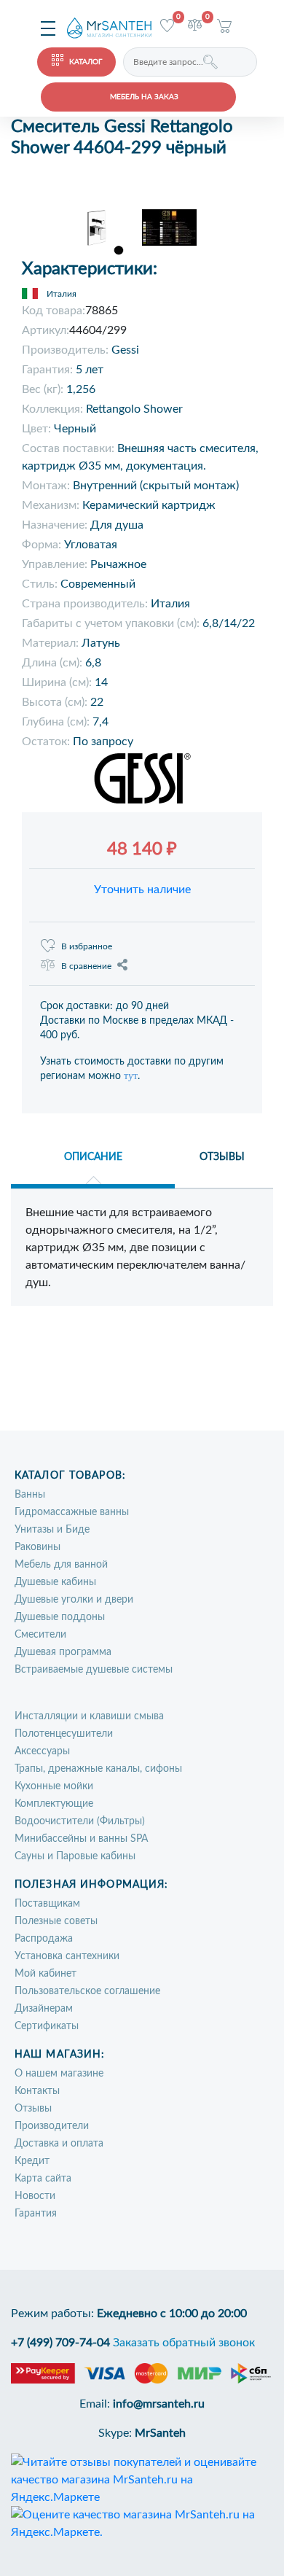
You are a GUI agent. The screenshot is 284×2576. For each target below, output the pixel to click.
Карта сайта (43, 2179)
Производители (52, 2126)
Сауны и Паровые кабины (75, 1856)
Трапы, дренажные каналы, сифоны (98, 1769)
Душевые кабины (55, 1582)
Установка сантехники (67, 1956)
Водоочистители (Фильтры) (80, 1821)
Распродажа (44, 1939)
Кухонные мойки (54, 1786)
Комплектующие (54, 1804)
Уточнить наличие (142, 890)
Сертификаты (47, 2026)
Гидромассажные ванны (72, 1512)
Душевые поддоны (60, 1617)
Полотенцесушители (64, 1734)
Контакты (37, 2091)
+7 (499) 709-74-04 (60, 2343)
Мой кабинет (46, 1974)
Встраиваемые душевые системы (94, 1670)
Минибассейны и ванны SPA (81, 1839)
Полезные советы (56, 1921)
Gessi (125, 350)
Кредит (32, 2161)
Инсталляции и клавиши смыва (89, 1716)
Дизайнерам (44, 2009)
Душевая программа (63, 1652)
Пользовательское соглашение (87, 1991)
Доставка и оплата (59, 2144)
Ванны (30, 1495)
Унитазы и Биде (52, 1530)
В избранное (87, 946)
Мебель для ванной (61, 1565)
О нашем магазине (59, 2074)
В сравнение (86, 966)
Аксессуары (42, 1751)
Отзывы (33, 2109)
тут (131, 1076)
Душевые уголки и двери (74, 1600)
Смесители (40, 1635)
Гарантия (36, 2214)
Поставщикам (47, 1904)
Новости (35, 2196)
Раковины (38, 1547)
